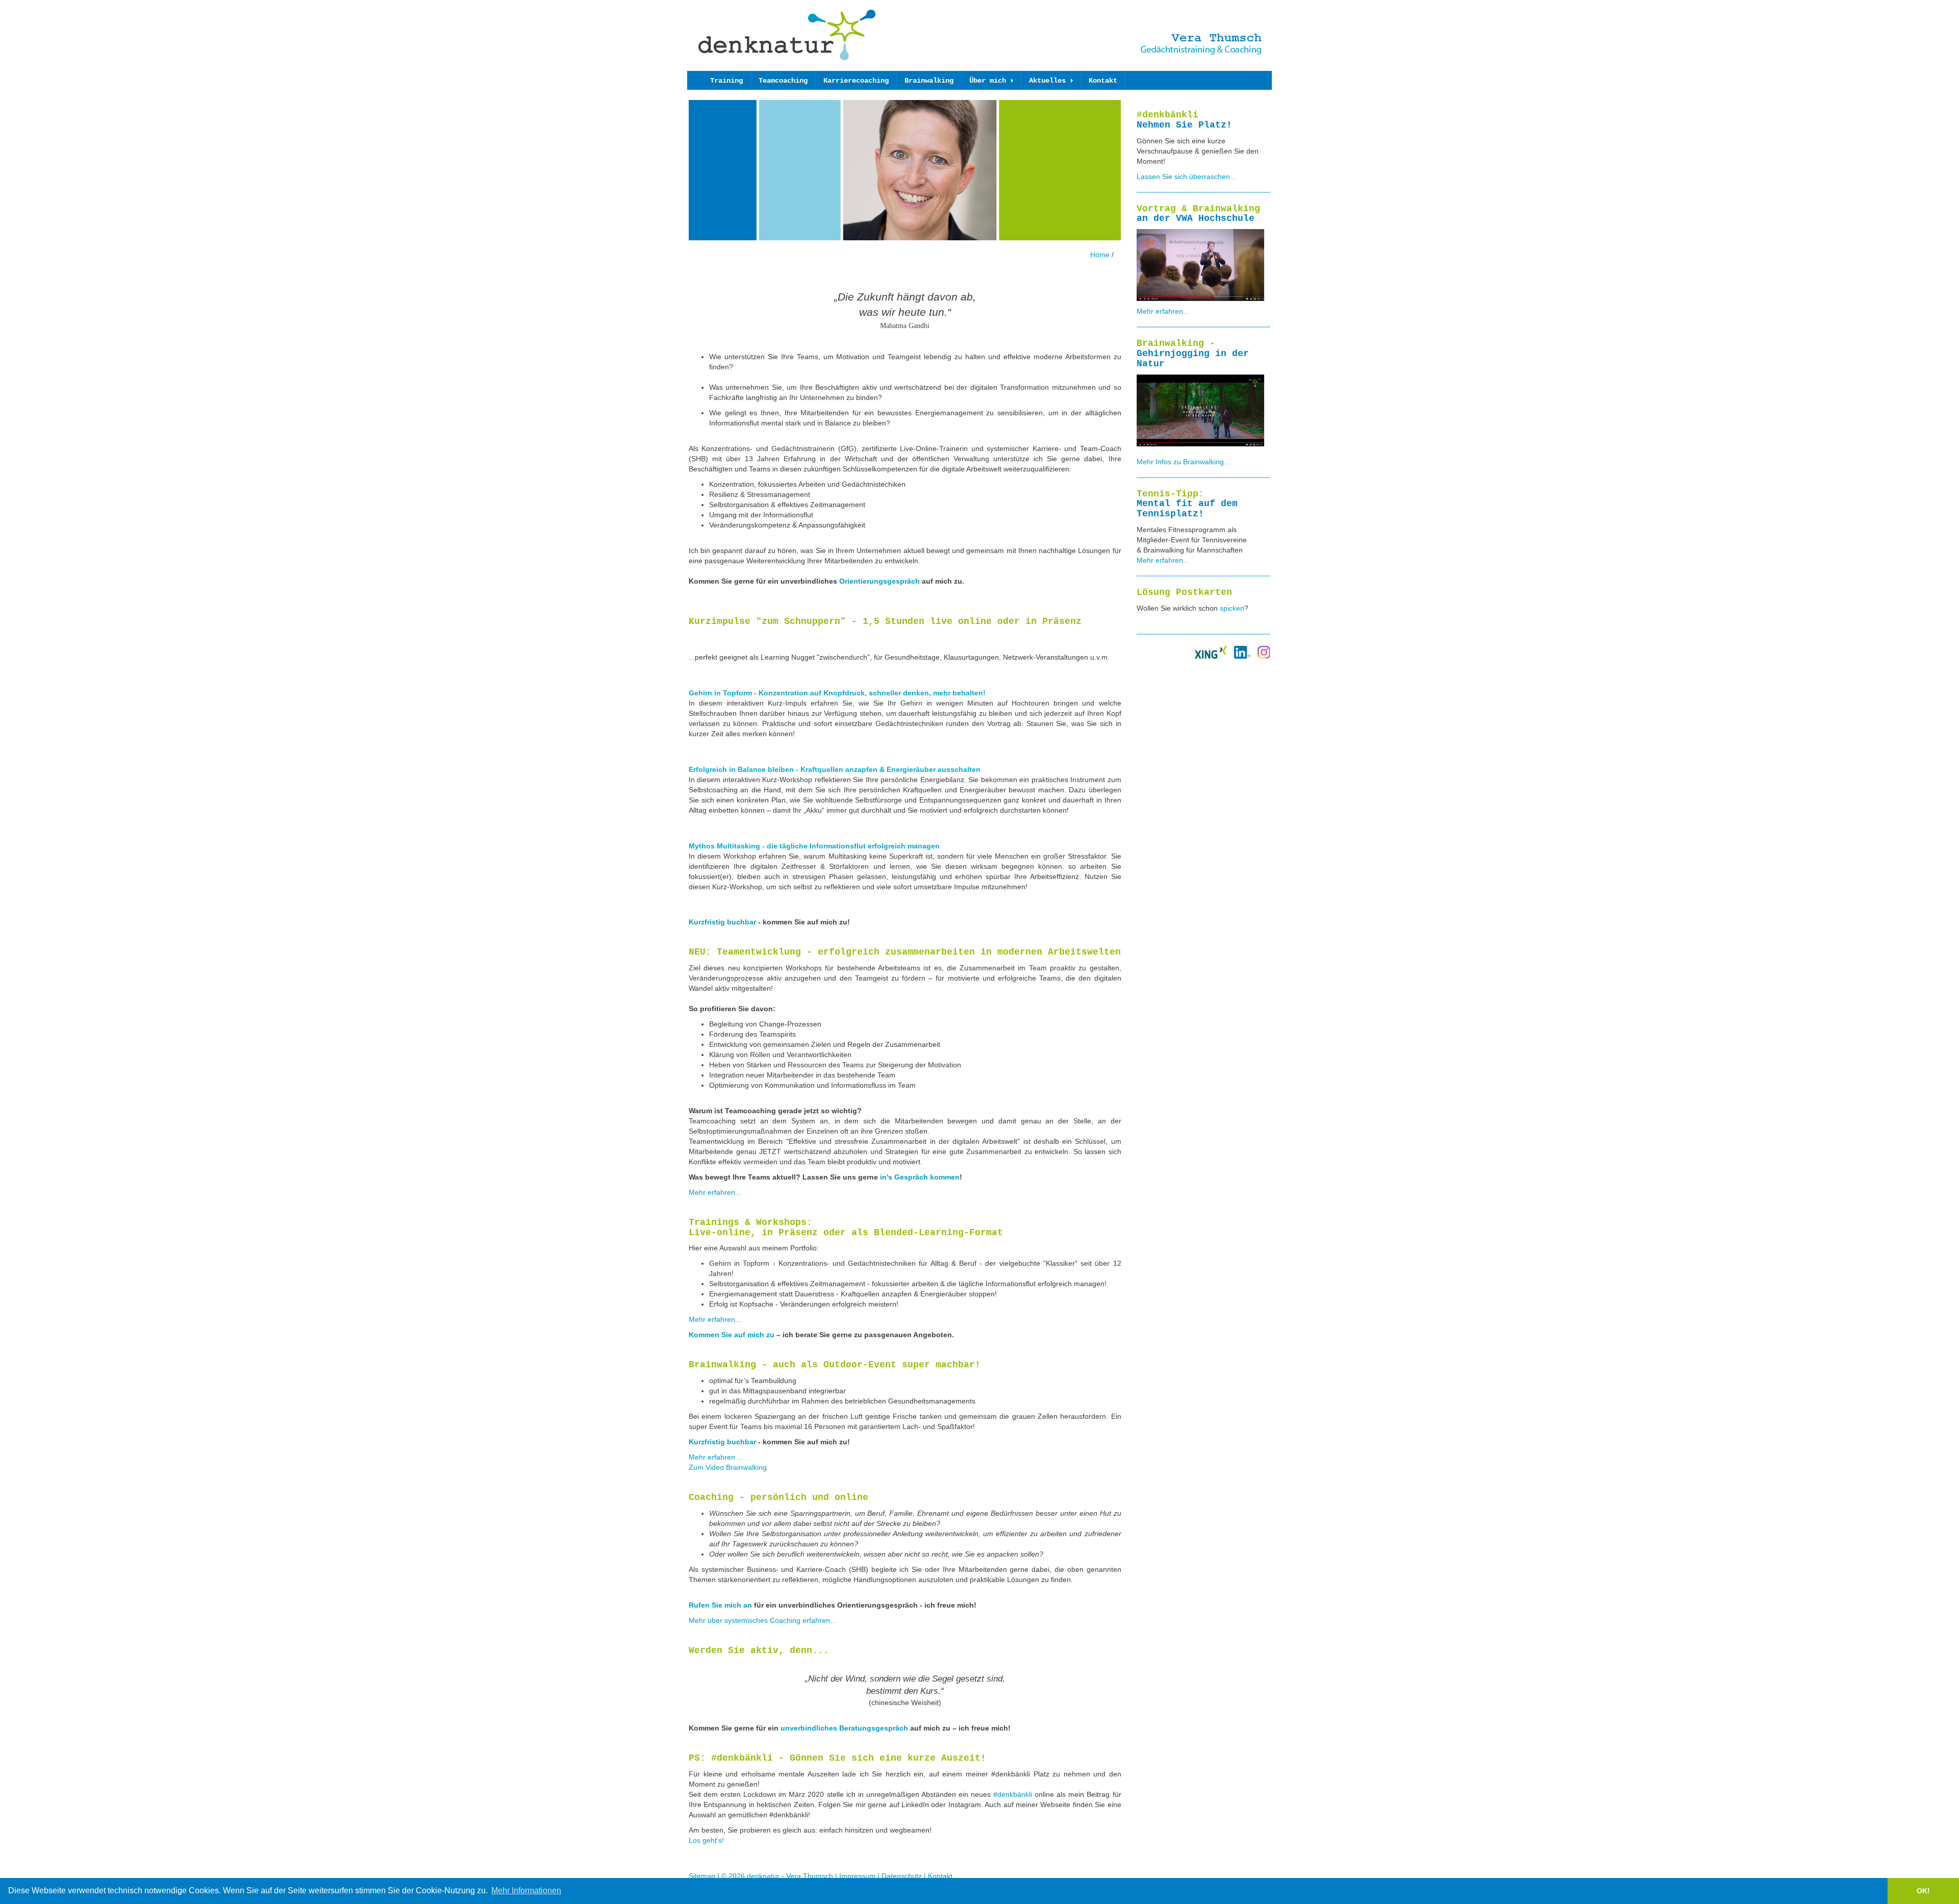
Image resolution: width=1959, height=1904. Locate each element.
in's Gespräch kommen (920, 1177)
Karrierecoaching (856, 81)
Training (726, 81)
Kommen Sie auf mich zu (732, 1335)
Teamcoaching (783, 81)
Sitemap (702, 1876)
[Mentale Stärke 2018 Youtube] (1200, 264)
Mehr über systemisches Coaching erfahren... (762, 1620)
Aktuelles (1049, 81)
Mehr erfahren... (715, 1192)
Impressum (857, 1876)
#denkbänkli (1013, 1794)
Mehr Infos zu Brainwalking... (1183, 462)
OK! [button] (1923, 1891)
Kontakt (1103, 81)
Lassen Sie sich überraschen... (1186, 177)
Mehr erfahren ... (716, 1457)
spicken (1232, 608)
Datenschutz (902, 1876)
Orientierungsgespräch (880, 581)
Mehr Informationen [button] (526, 1890)
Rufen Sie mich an (720, 1605)
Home (1101, 255)
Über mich (990, 81)
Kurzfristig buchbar (722, 922)
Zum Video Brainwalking (728, 1467)
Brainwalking (929, 81)
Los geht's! (706, 1840)
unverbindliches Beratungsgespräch (844, 1728)
